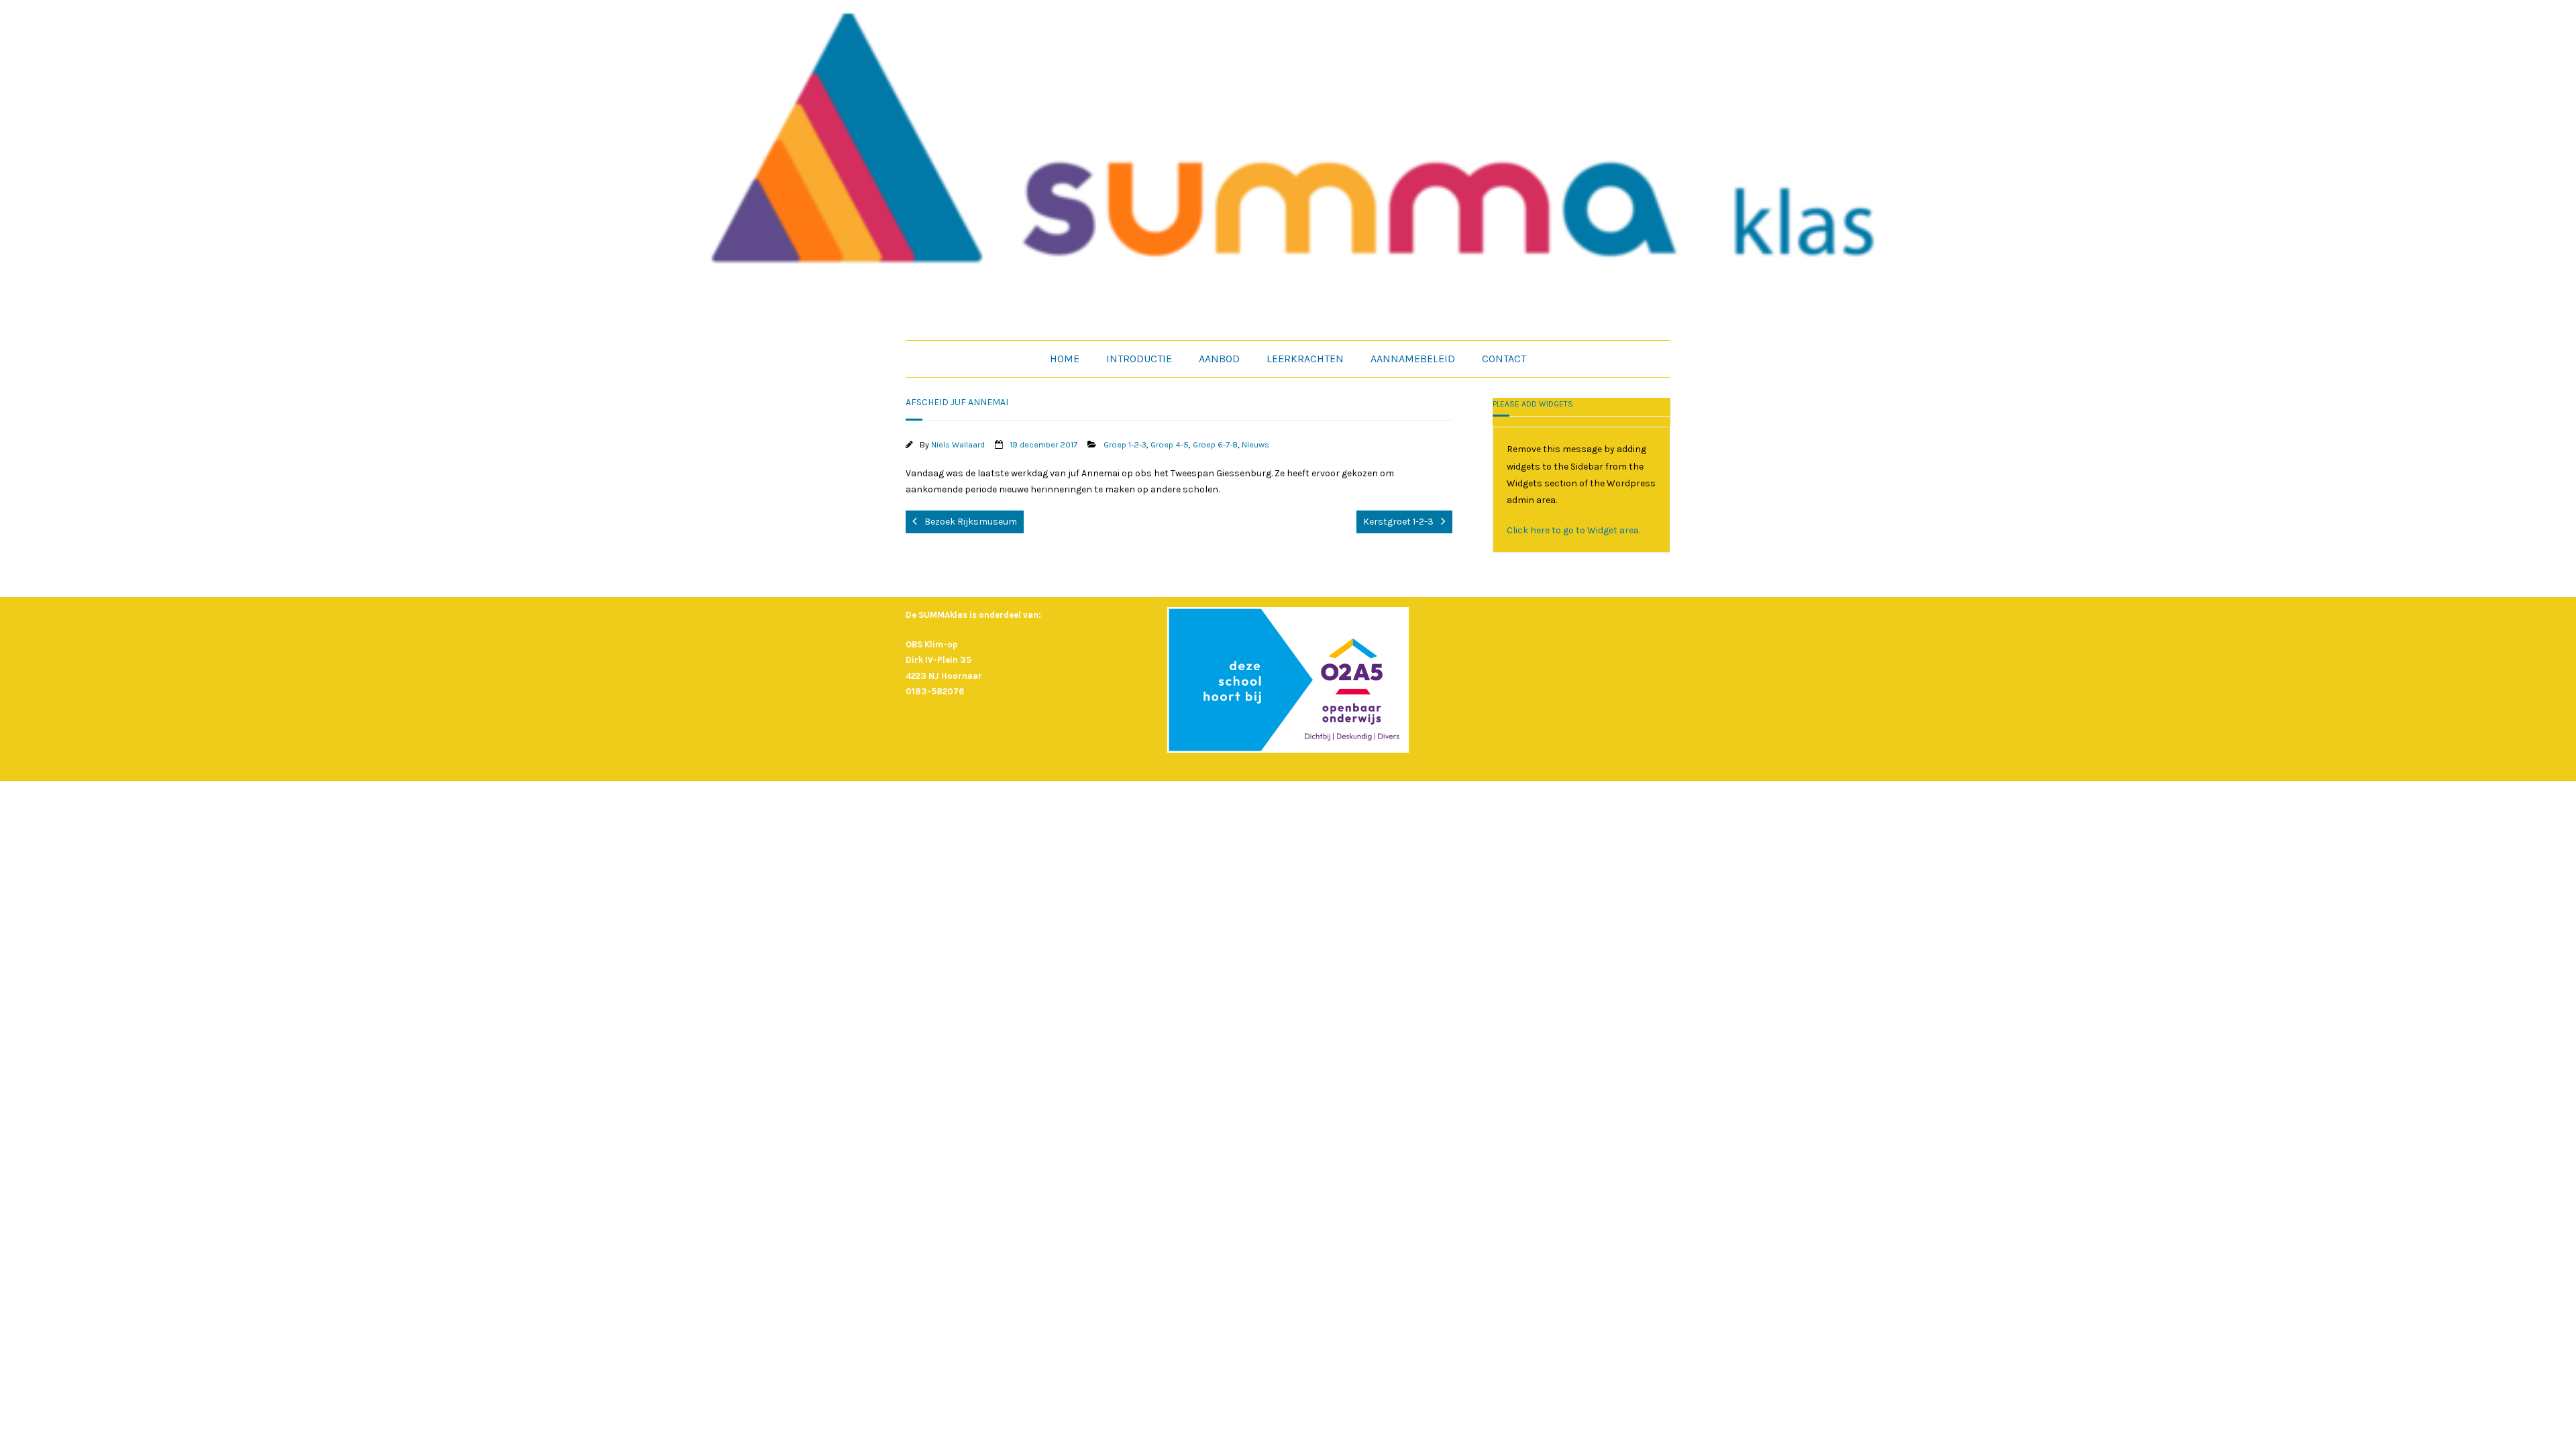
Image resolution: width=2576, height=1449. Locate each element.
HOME (1065, 359)
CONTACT (1504, 359)
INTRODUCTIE (1139, 359)
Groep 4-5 (1170, 444)
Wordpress (1376, 798)
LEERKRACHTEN (1305, 359)
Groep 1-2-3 (1125, 444)
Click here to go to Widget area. (1573, 530)
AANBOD (1219, 359)
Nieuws (1255, 444)
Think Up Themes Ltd (1270, 798)
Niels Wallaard (958, 444)
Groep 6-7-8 (1215, 444)
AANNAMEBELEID (1413, 359)
